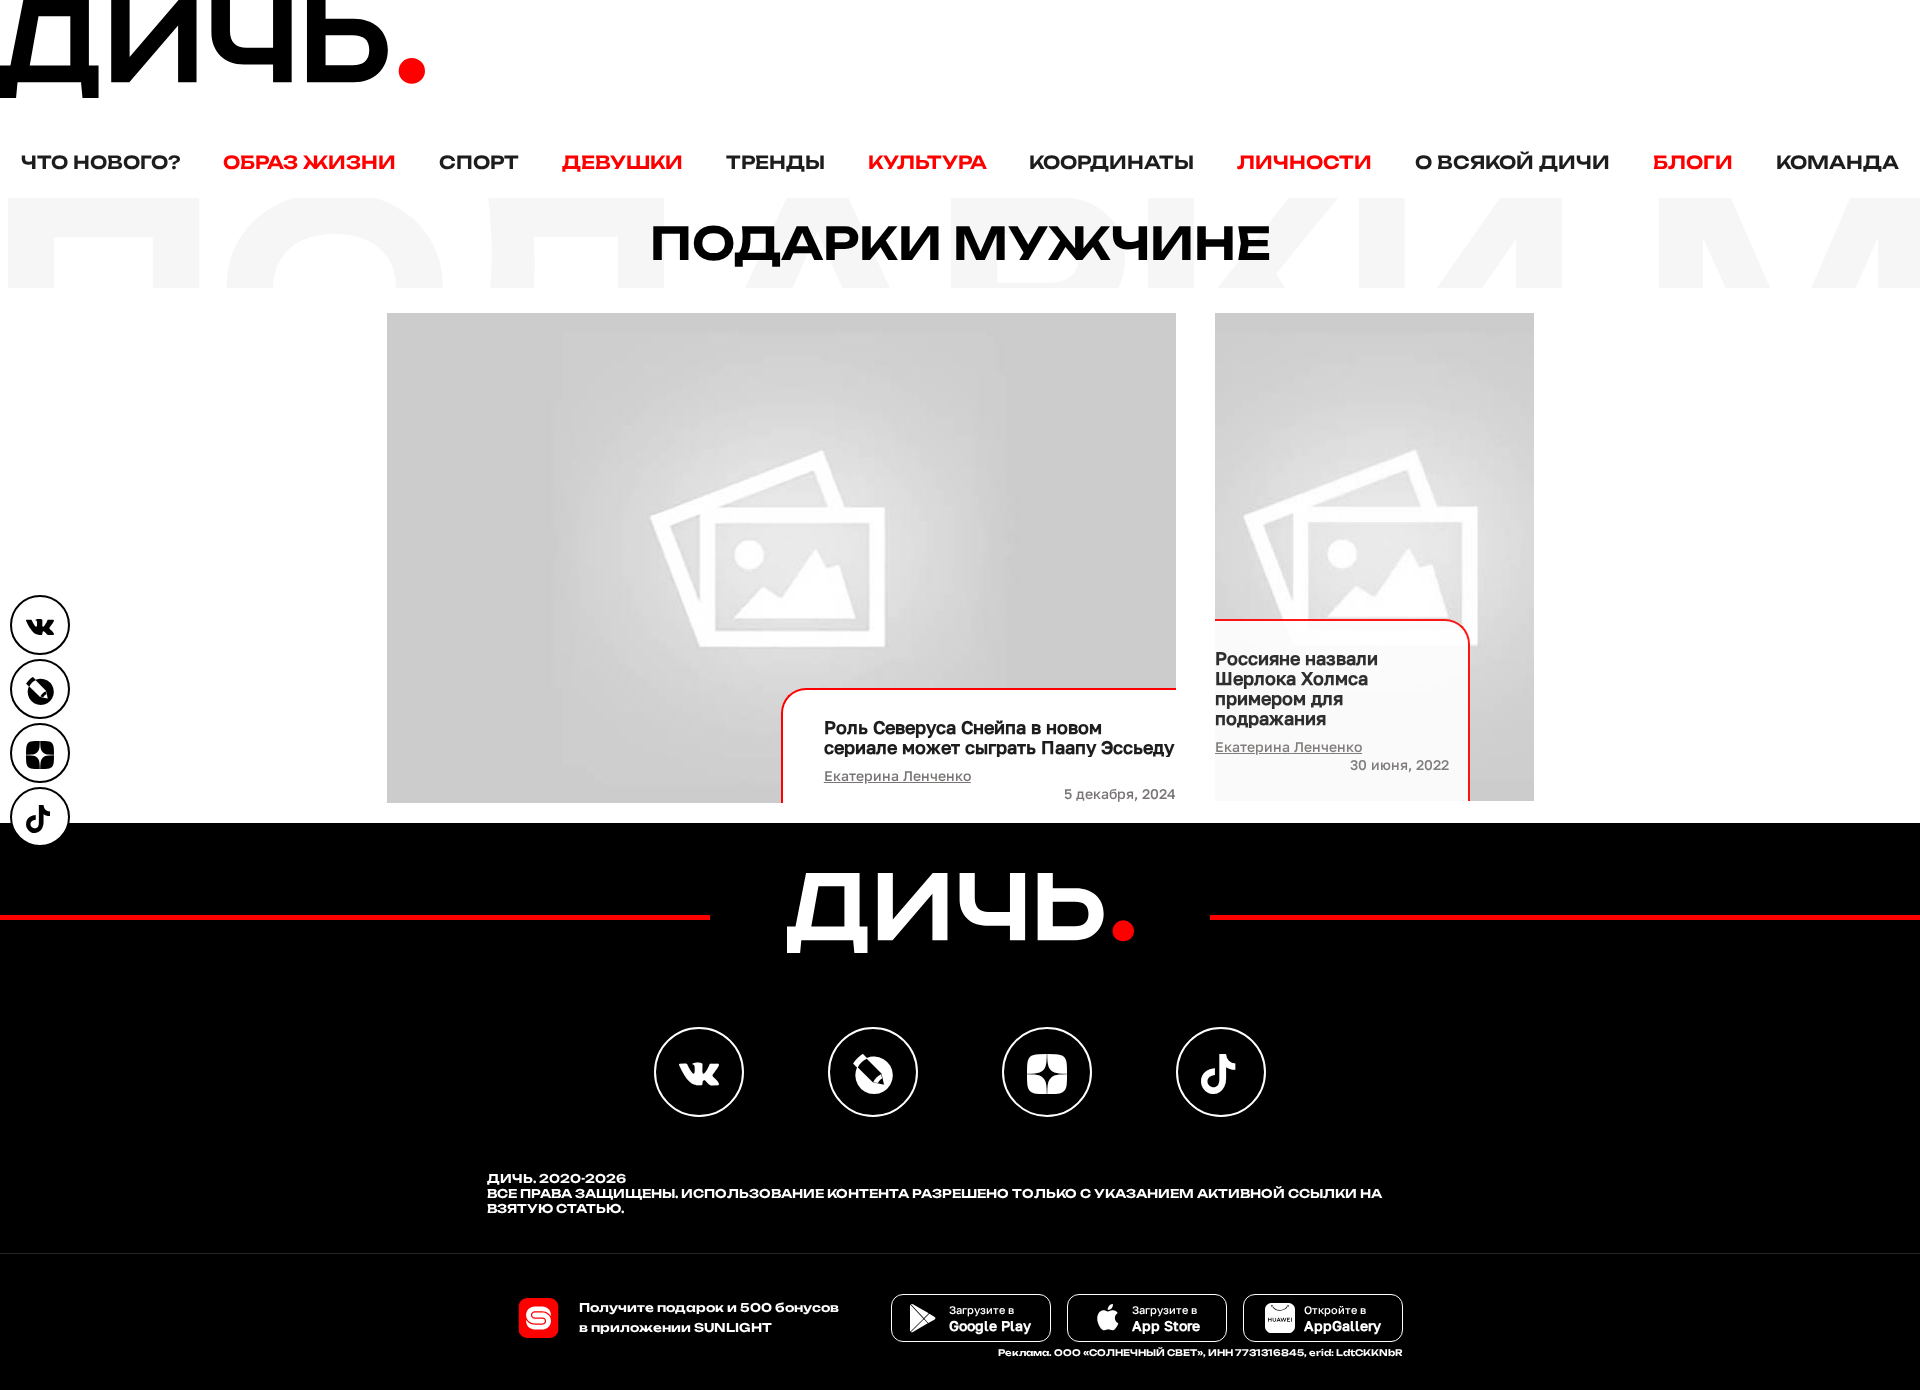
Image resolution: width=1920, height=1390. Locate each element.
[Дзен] (40, 753)
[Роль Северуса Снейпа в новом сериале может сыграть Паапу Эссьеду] (782, 558)
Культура (927, 162)
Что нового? (100, 162)
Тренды (775, 162)
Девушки (622, 162)
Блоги (1693, 162)
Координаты (1111, 162)
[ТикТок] (40, 817)
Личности (1304, 162)
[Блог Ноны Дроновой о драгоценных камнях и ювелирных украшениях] (40, 689)
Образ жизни (309, 162)
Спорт (479, 162)
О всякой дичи (1512, 162)
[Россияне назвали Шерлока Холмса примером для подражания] (1374, 557)
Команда (1837, 162)
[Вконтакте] (40, 625)
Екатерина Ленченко (897, 775)
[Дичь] (212, 93)
